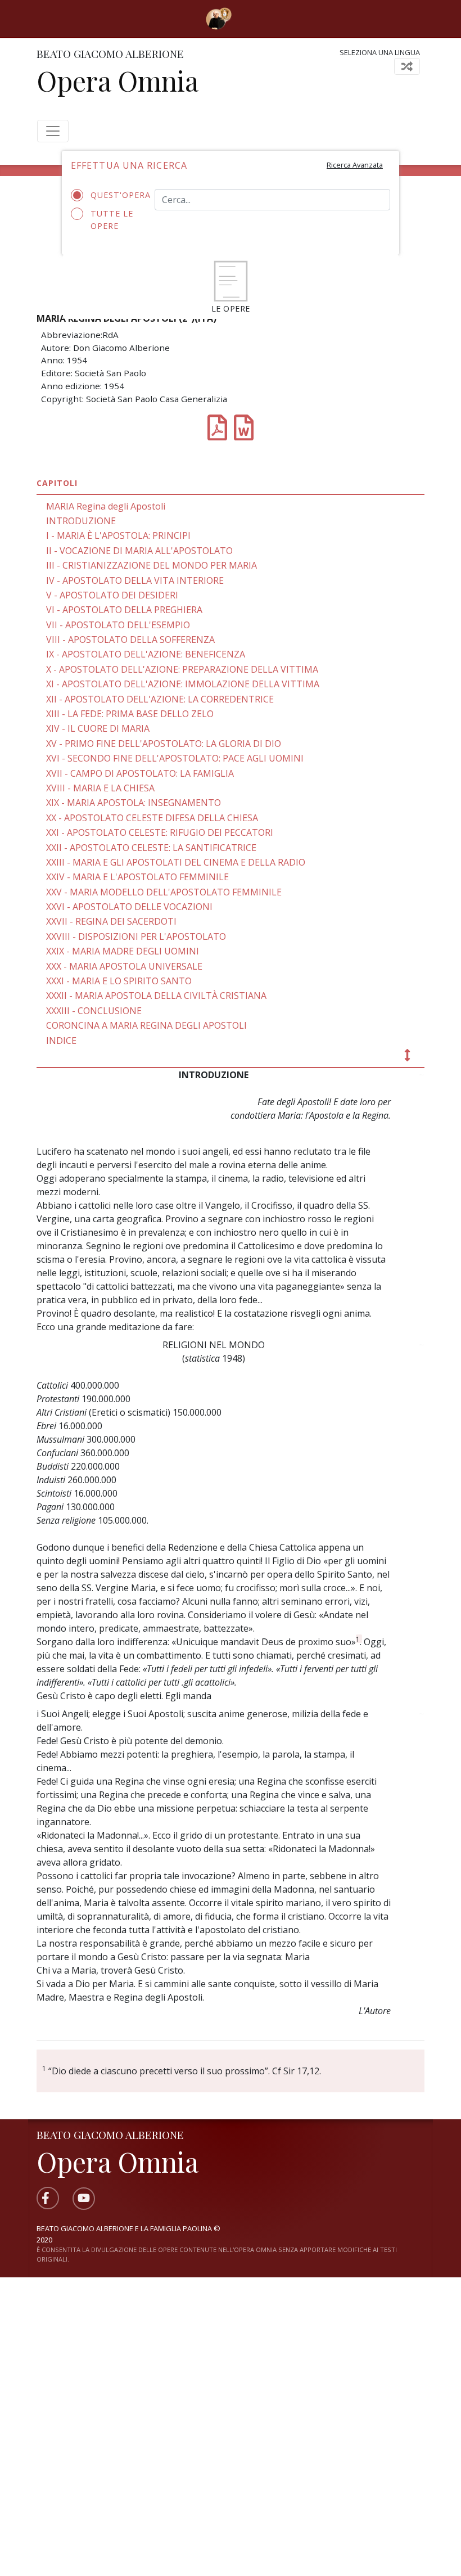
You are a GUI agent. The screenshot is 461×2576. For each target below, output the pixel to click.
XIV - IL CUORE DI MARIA (98, 728)
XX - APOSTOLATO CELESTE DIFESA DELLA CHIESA (152, 818)
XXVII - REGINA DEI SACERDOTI (111, 921)
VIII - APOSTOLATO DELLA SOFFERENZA (130, 640)
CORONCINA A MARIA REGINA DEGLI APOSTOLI (146, 1025)
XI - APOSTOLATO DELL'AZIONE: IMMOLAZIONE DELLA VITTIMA (183, 684)
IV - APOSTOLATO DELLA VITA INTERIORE (135, 580)
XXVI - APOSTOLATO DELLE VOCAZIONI (129, 907)
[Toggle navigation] (248, 19)
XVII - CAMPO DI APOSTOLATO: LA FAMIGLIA (140, 773)
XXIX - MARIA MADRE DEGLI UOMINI (123, 951)
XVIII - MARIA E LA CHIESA (100, 788)
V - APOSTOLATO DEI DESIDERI (112, 595)
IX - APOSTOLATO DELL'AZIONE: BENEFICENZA (146, 654)
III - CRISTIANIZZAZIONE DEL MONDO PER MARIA (152, 565)
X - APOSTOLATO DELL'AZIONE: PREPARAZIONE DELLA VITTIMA (182, 669)
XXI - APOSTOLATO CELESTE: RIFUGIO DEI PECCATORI (160, 832)
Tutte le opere (112, 220)
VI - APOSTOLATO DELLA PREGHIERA (124, 610)
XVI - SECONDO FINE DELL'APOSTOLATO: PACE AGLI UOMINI (175, 758)
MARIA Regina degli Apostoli (106, 506)
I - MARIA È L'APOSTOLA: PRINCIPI (118, 535)
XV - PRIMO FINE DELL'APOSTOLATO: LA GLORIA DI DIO (164, 744)
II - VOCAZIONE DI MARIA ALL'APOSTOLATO (139, 551)
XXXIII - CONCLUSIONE (94, 1011)
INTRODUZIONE (81, 521)
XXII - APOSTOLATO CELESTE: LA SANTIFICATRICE (151, 848)
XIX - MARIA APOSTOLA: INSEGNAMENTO (134, 803)
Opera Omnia (117, 80)
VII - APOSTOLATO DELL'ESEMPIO (118, 625)
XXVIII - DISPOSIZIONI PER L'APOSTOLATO (136, 936)
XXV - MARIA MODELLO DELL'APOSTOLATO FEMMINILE (164, 892)
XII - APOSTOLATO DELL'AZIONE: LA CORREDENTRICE (160, 699)
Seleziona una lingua (380, 52)
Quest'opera (114, 195)
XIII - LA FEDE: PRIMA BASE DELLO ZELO (130, 714)
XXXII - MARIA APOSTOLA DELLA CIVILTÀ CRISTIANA (156, 996)
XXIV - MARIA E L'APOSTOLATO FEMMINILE (137, 877)
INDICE (61, 1041)
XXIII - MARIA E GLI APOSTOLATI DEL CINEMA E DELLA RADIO (176, 862)
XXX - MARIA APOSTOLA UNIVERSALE (124, 966)
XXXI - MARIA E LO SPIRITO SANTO (119, 981)
